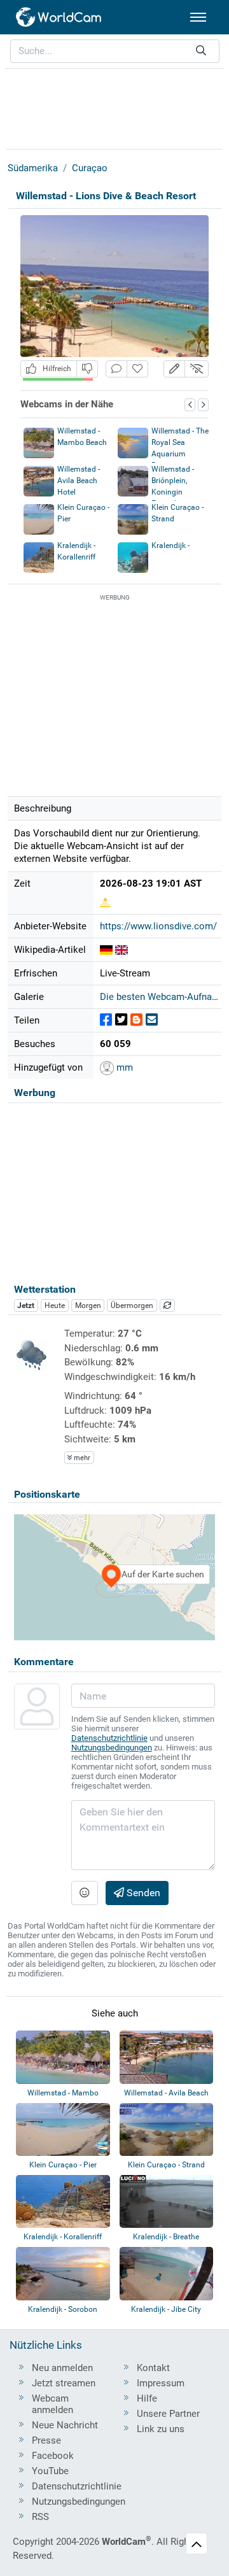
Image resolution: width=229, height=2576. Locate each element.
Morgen (88, 1306)
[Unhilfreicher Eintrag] (87, 369)
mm (123, 1067)
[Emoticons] (85, 1893)
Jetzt (26, 1306)
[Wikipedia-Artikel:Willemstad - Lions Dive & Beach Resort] (106, 950)
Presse (46, 2440)
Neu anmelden (62, 2368)
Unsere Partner (168, 2414)
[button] (174, 369)
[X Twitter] (121, 1020)
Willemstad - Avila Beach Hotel (79, 481)
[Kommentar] (116, 369)
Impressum (161, 2383)
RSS (40, 2517)
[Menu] (198, 17)
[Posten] (106, 1020)
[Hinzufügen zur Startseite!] (137, 369)
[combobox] (115, 51)
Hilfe (147, 2398)
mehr (81, 1458)
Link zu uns (161, 2429)
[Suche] (201, 51)
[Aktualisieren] (167, 1306)
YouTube (50, 2471)
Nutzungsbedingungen (112, 1748)
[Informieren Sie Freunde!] (152, 1020)
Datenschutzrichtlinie (109, 1738)
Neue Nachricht (65, 2425)
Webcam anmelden (52, 2404)
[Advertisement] (114, 107)
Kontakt (153, 2368)
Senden (142, 1893)
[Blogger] (136, 1020)
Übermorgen (132, 1306)
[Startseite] (59, 17)
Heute (55, 1306)
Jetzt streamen (64, 2383)
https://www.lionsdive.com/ (158, 926)
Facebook (53, 2456)
